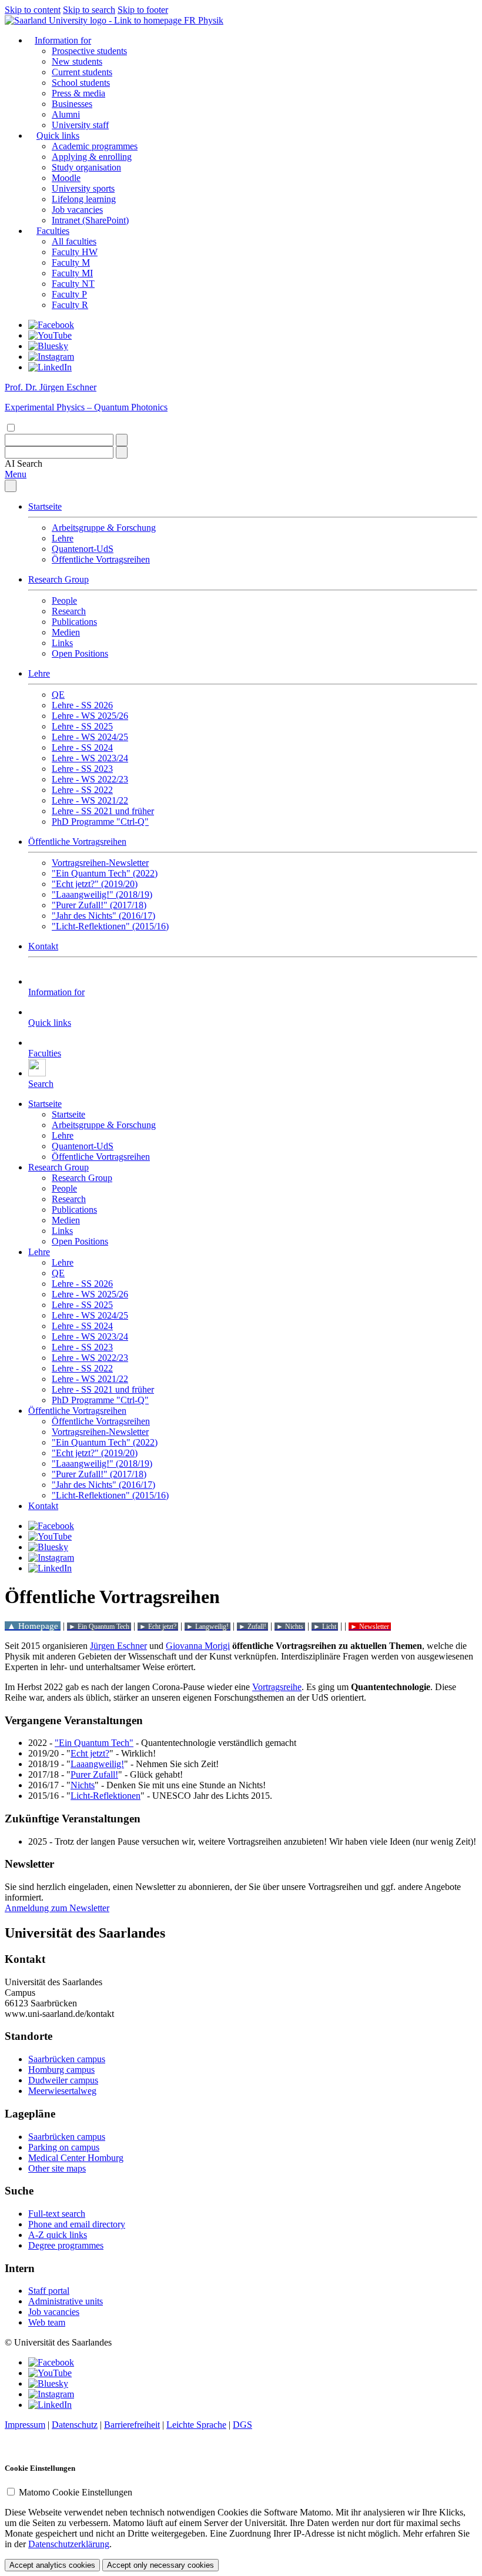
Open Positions (80, 653)
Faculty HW (75, 252)
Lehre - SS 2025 (82, 726)
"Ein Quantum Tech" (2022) (105, 873)
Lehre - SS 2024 (82, 747)
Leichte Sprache (196, 2425)
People (64, 600)
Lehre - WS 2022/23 (90, 779)
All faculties (74, 241)
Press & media (78, 93)
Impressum (25, 2425)
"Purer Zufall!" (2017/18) (99, 905)
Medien (66, 632)
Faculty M (71, 262)
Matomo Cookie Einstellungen (76, 2492)
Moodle (66, 178)
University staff (80, 125)
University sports (83, 188)
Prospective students (89, 51)
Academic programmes (95, 146)
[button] (24, 464)
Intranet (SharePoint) (90, 220)
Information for (63, 40)
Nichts (83, 1785)
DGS (242, 2425)
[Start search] (122, 440)
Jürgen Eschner (118, 1646)
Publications (74, 622)
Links (62, 643)
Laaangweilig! (97, 1764)
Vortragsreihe (277, 1687)
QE (58, 695)
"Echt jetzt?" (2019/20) (95, 884)
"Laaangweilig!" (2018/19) (102, 894)
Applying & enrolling (92, 157)
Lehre (63, 538)
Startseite (45, 506)
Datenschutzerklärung (69, 2544)
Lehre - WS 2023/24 (90, 758)
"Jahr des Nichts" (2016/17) (103, 916)
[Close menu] (11, 486)
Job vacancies (77, 210)
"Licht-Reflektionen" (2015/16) (110, 926)
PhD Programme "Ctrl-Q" (100, 822)
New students (77, 61)
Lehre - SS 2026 (82, 705)
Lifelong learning (84, 199)
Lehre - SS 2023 (82, 769)
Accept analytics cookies (52, 2565)
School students (81, 83)
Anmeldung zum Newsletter (57, 1908)
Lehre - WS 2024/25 (90, 737)
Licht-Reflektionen (106, 1796)
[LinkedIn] (50, 367)
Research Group (58, 579)
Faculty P (69, 294)
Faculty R (70, 305)
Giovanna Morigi (198, 1646)
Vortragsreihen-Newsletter (100, 863)
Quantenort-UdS (83, 549)
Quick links (58, 136)
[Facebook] (51, 325)
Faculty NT (73, 284)
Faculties (53, 231)
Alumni (66, 114)
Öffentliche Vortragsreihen (101, 559)
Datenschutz (75, 2425)
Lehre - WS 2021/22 (90, 800)
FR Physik (204, 20)
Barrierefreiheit (132, 2425)
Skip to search (89, 10)
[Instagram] (51, 357)
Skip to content (33, 10)
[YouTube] (50, 335)
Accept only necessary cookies (160, 2565)
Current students (82, 72)
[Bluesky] (48, 346)
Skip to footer (143, 10)
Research (69, 611)
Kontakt (43, 946)
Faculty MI (72, 273)
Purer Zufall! (94, 1774)
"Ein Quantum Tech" (94, 1743)
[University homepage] (94, 20)
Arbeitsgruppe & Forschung (104, 528)
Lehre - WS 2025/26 (90, 716)
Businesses (72, 104)
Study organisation (86, 167)
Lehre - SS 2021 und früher (103, 811)
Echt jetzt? (90, 1753)
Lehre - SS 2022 (82, 790)
